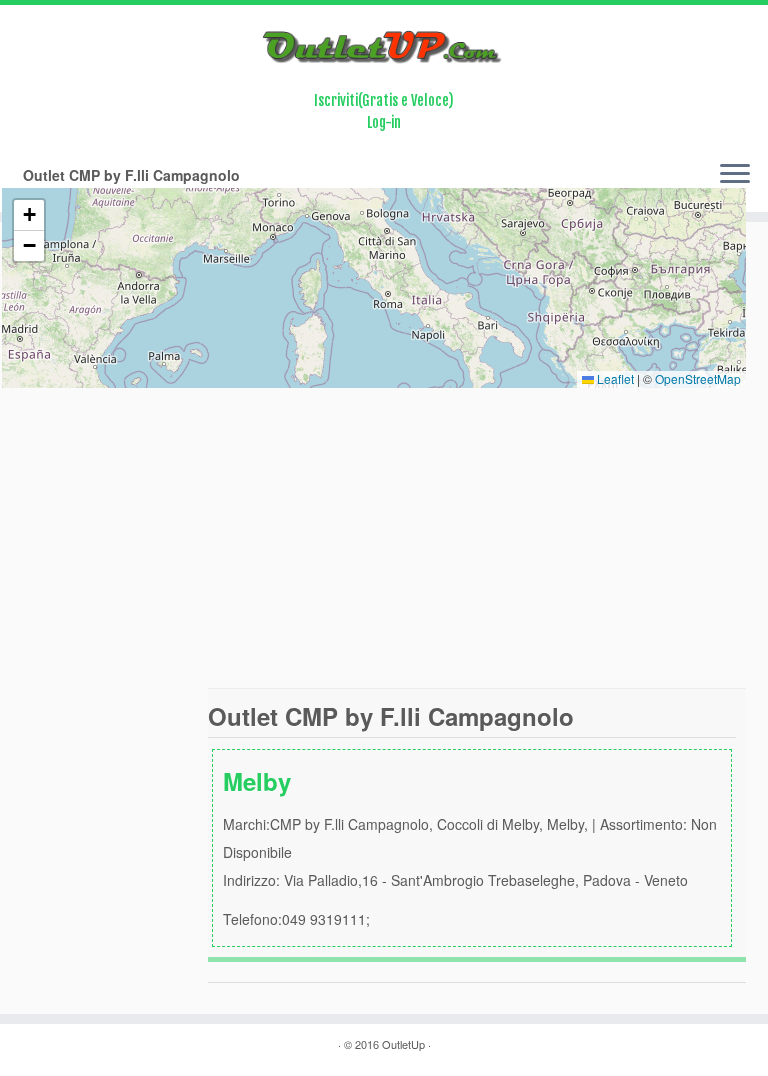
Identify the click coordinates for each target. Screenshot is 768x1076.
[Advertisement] (384, 538)
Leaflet (614, 378)
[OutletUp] (384, 47)
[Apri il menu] (735, 176)
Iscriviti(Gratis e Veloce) (384, 100)
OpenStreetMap (698, 378)
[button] (29, 215)
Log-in (384, 122)
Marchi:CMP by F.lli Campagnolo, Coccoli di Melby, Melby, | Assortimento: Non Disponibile (470, 846)
